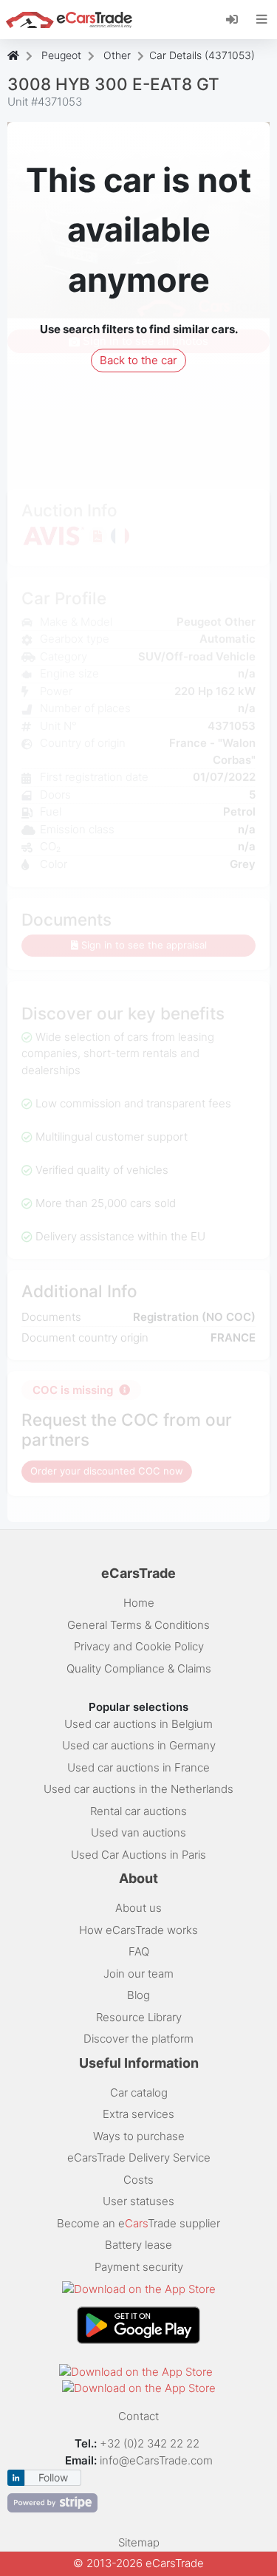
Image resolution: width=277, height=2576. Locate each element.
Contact (138, 2416)
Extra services (138, 2114)
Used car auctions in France (138, 1767)
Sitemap (139, 2542)
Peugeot (61, 55)
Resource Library (139, 2017)
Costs (138, 2180)
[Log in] (237, 18)
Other (117, 55)
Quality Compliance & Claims (139, 1668)
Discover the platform (138, 2039)
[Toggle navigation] (262, 19)
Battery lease (138, 2245)
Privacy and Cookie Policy (139, 1646)
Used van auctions (138, 1832)
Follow (53, 2477)
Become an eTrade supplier (138, 2223)
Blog (138, 1995)
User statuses (138, 2201)
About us (138, 1908)
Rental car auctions (138, 1811)
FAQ (139, 1951)
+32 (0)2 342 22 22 (151, 2443)
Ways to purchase (139, 2136)
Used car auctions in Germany (139, 1745)
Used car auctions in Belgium (138, 1724)
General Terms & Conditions (138, 1625)
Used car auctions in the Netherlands (138, 1789)
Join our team (138, 1974)
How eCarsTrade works (138, 1930)
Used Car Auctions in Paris (138, 1855)
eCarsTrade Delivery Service (139, 2158)
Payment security (139, 2267)
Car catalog (139, 2092)
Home (139, 1603)
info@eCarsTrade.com (156, 2460)
